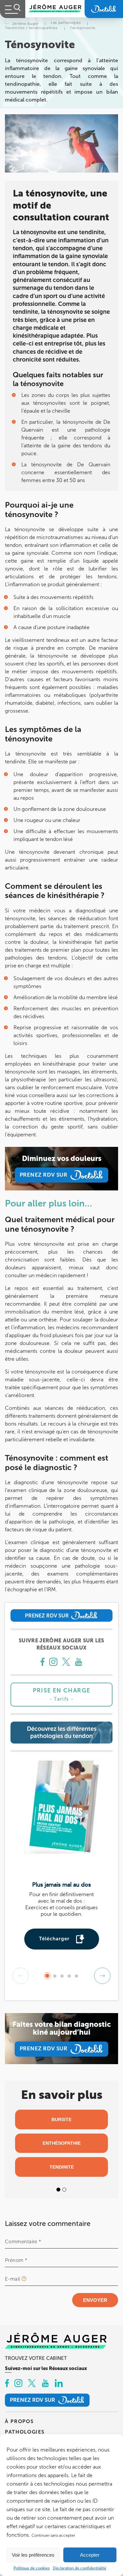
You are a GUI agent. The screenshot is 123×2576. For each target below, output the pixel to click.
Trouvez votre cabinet (36, 2358)
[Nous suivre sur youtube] (79, 1663)
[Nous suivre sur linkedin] (59, 2384)
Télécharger (54, 1939)
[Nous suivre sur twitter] (66, 1663)
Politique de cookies (31, 2568)
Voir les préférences (33, 2555)
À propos (19, 2421)
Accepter (90, 2555)
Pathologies (25, 2432)
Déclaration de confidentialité (80, 2568)
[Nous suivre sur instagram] (53, 1663)
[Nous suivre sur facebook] (42, 1663)
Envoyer (95, 2300)
